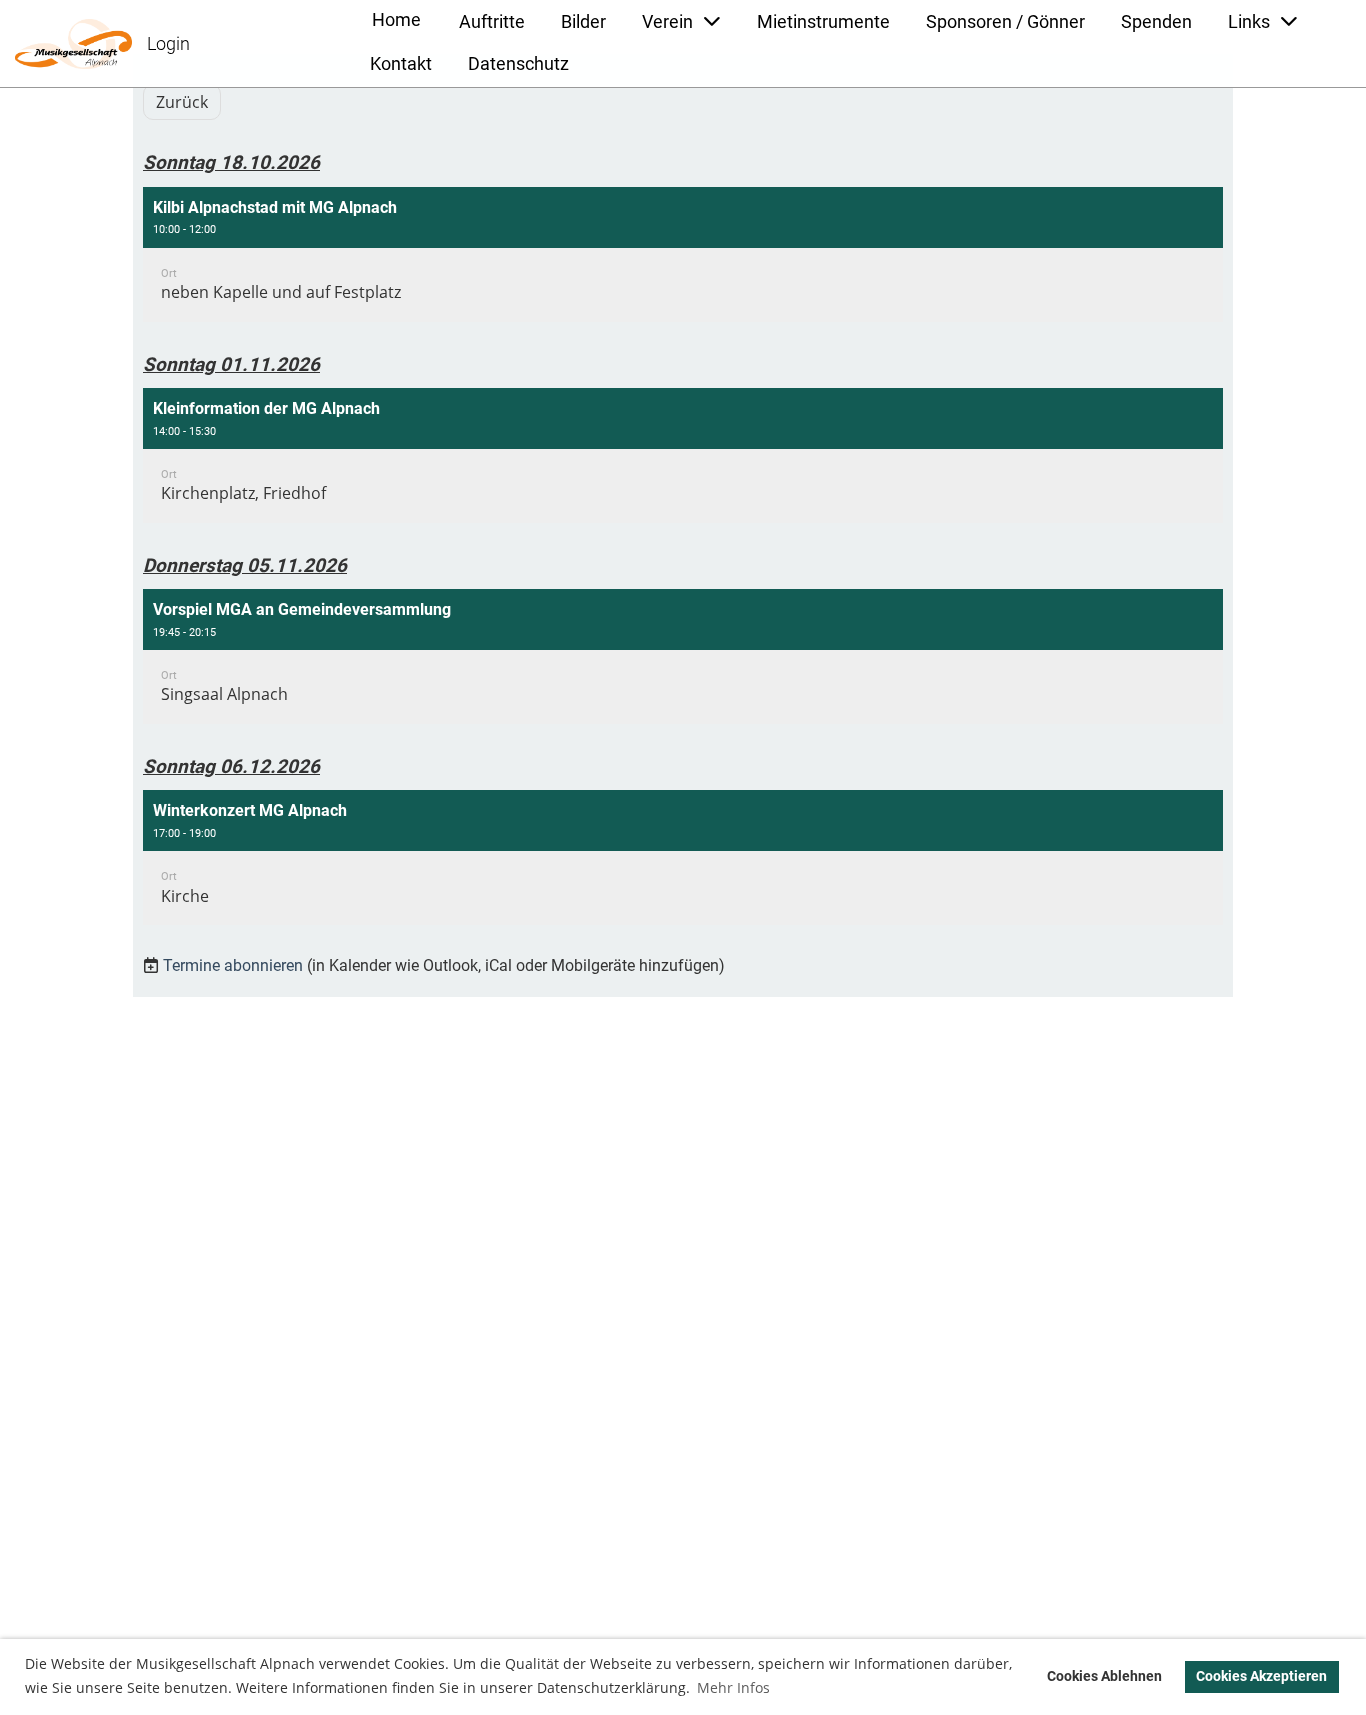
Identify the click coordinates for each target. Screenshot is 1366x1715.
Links (1249, 21)
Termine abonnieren (233, 965)
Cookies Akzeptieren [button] (1261, 1676)
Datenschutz (518, 63)
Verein (667, 21)
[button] (683, 254)
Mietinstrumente (823, 21)
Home (396, 19)
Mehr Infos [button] (733, 1687)
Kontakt (401, 63)
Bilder (583, 21)
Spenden (1156, 21)
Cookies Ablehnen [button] (1104, 1676)
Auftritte (492, 21)
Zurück (182, 102)
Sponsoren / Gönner (1005, 21)
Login (168, 43)
